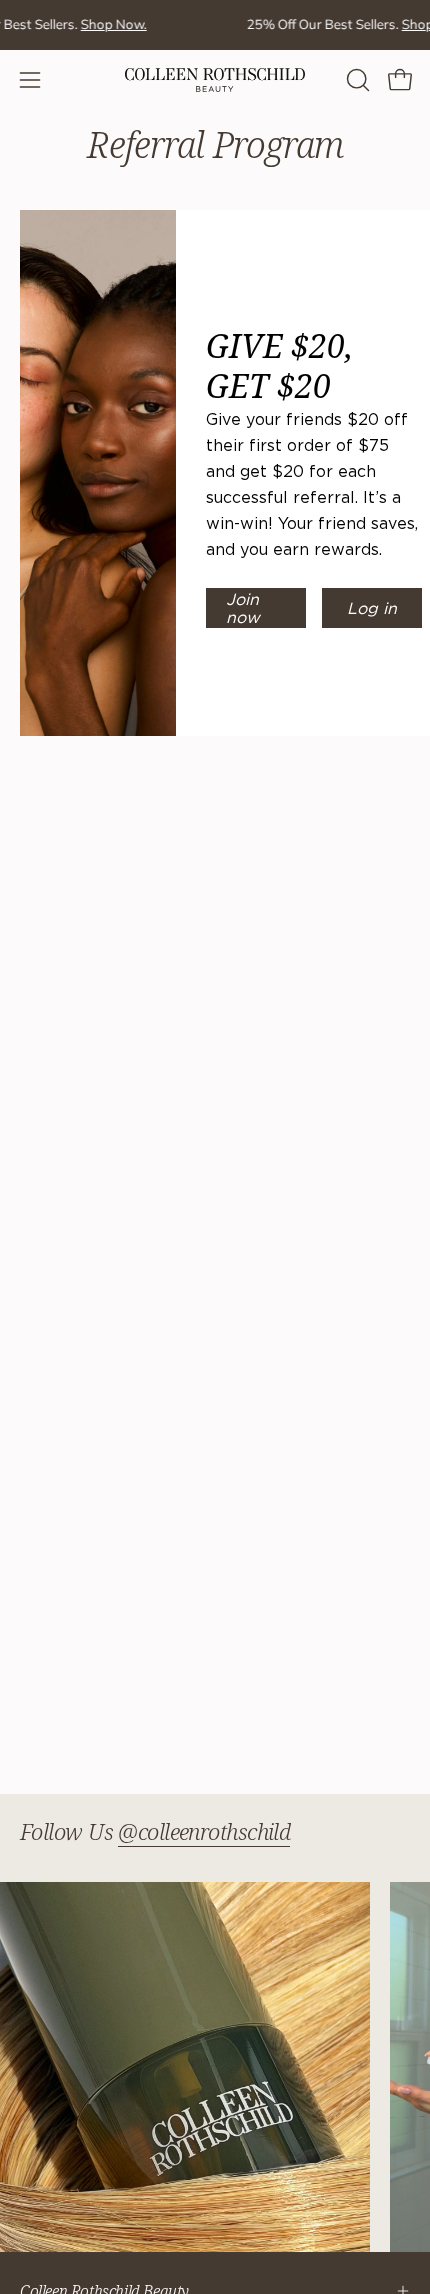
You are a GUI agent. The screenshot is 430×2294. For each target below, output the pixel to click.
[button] (356, 80)
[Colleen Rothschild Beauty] (215, 80)
